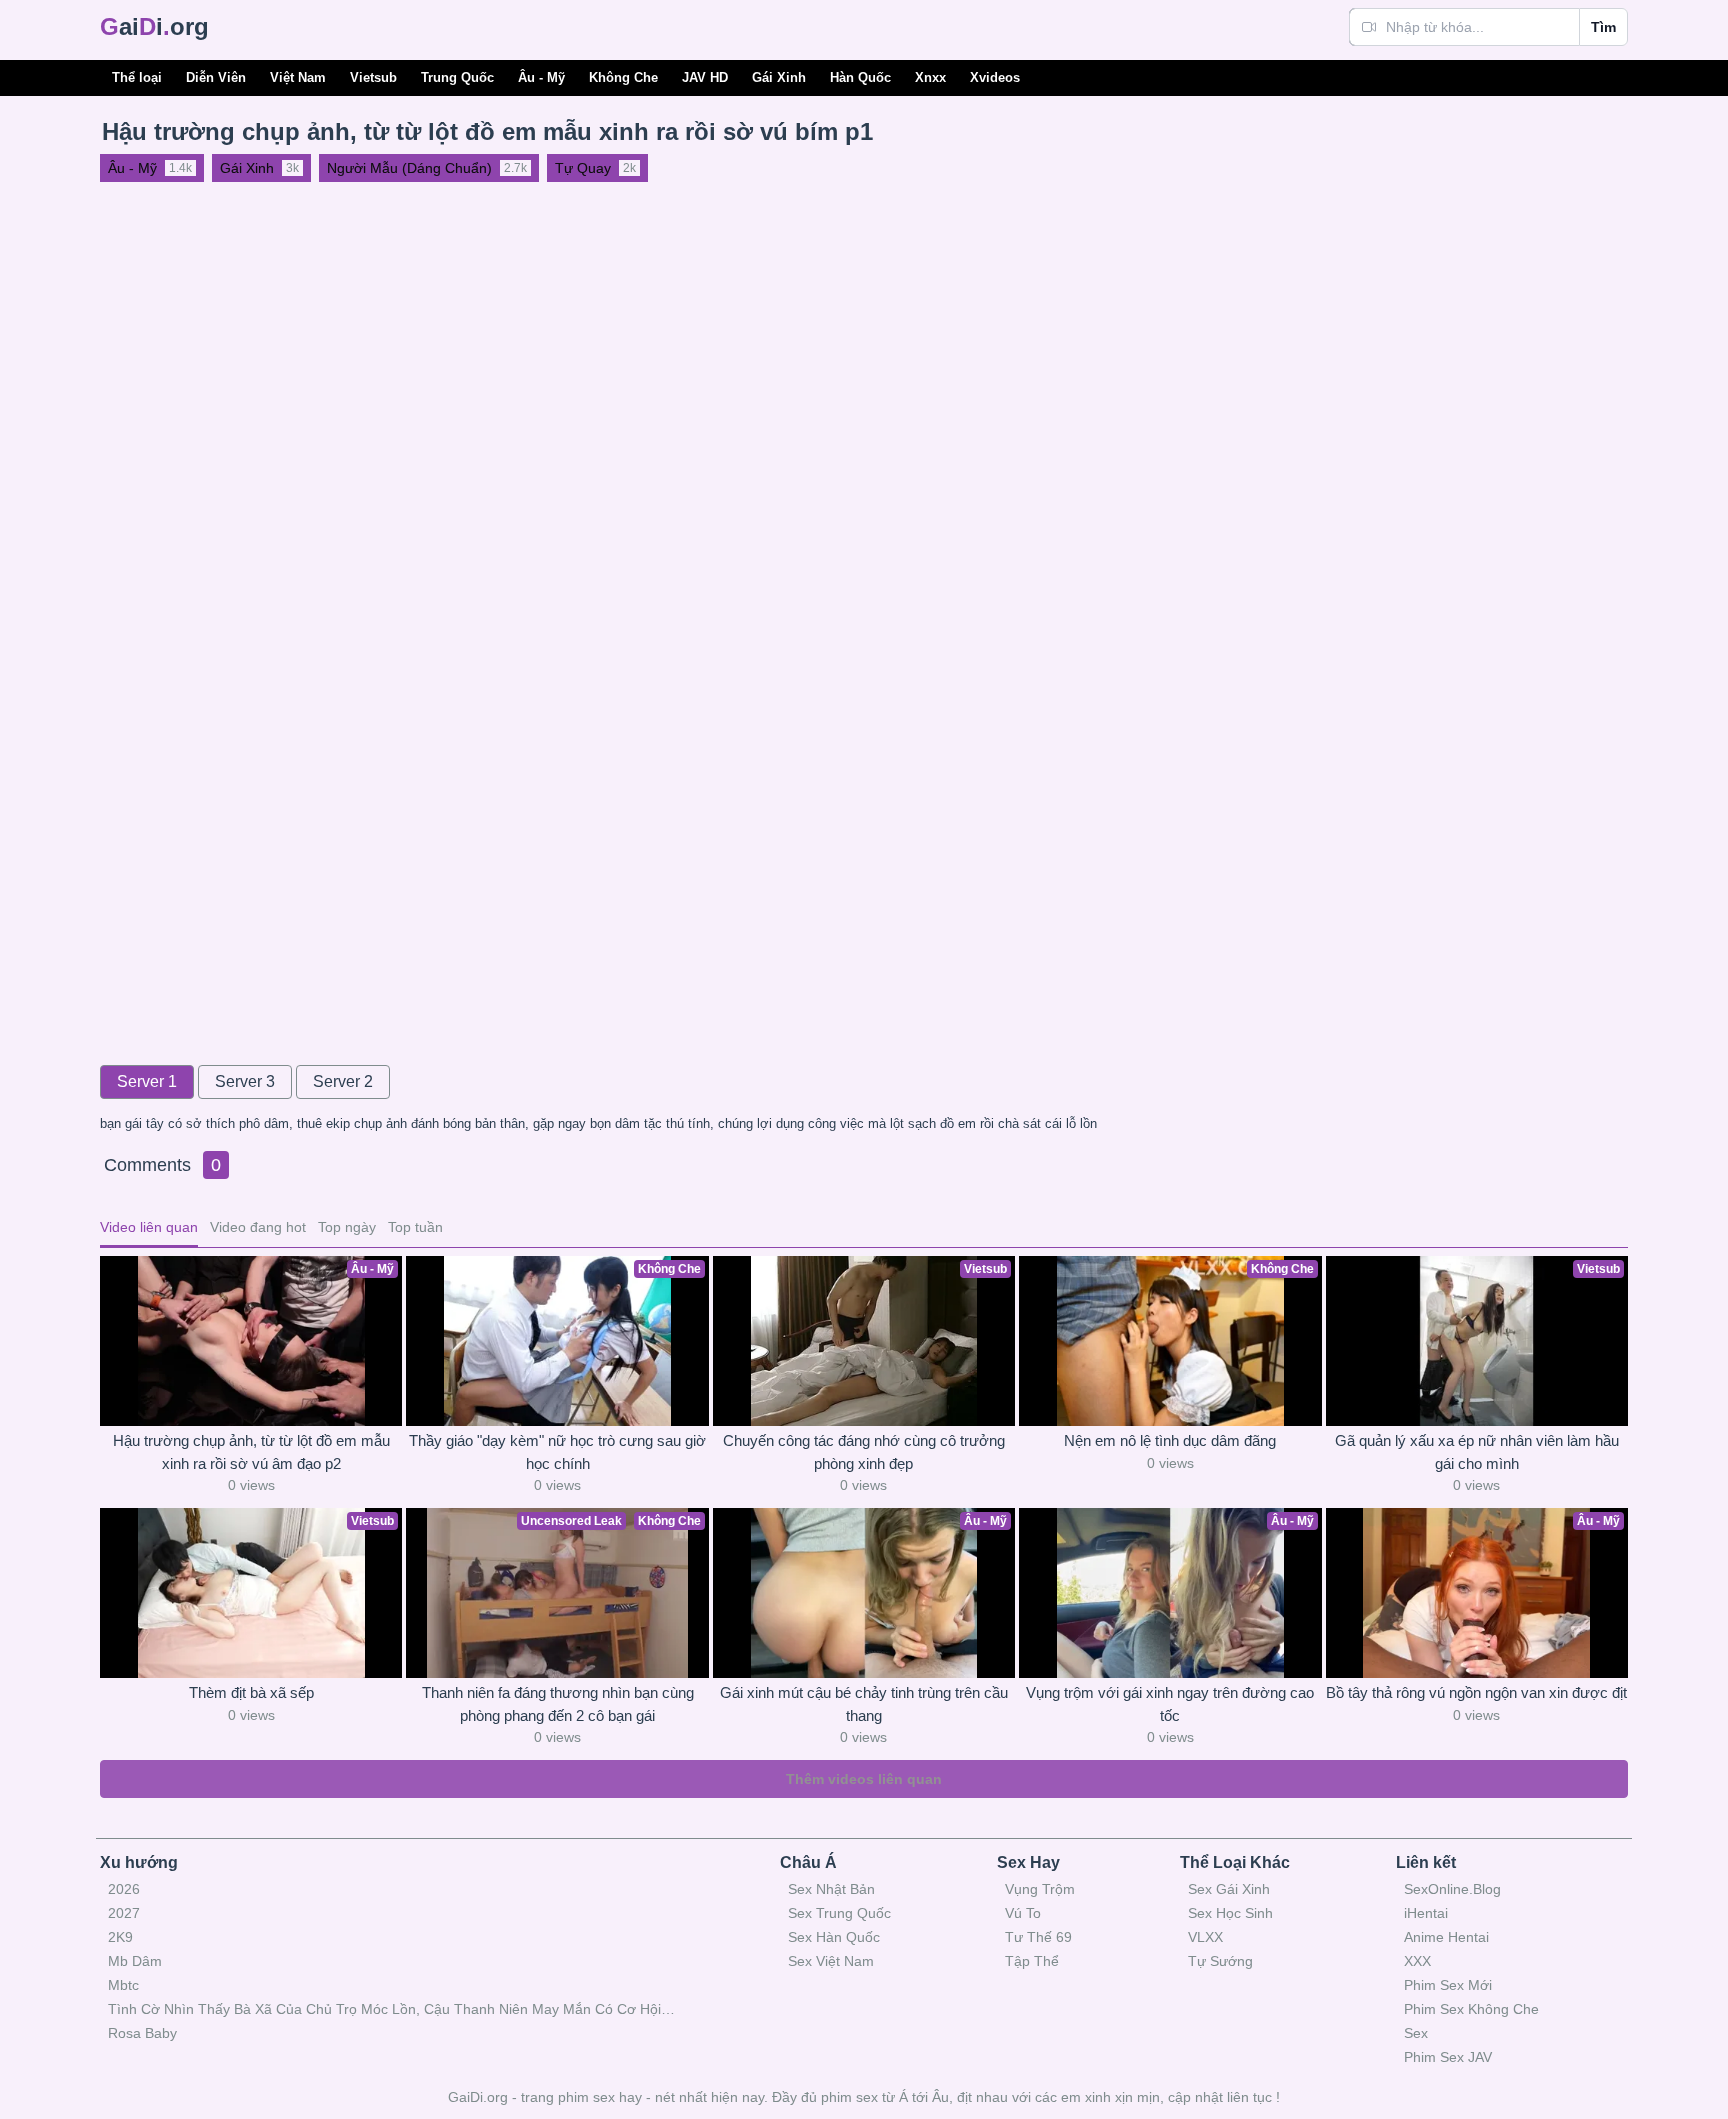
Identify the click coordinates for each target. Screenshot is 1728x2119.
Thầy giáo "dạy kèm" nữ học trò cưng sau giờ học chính (557, 1452)
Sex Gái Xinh (1229, 1889)
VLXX (1205, 1937)
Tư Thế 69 (1038, 1937)
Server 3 (245, 1081)
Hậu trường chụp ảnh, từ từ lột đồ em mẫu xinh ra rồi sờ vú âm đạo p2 (251, 1452)
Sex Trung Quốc (839, 1913)
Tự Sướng (1220, 1961)
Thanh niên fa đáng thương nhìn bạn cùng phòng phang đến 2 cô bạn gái (558, 1704)
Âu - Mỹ (541, 77)
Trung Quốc (457, 77)
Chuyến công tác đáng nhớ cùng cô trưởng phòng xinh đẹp (864, 1452)
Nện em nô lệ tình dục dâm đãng (1170, 1440)
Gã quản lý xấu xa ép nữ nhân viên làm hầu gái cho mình (1477, 1452)
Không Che (623, 77)
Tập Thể (1032, 1961)
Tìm (1603, 27)
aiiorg (154, 26)
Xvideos (995, 77)
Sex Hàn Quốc (834, 1937)
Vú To (1023, 1913)
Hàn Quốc (860, 77)
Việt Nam (298, 77)
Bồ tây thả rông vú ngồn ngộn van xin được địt (1476, 1692)
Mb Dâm (135, 1961)
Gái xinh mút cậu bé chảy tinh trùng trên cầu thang (864, 1704)
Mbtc (123, 1985)
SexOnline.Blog (1452, 1889)
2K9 (120, 1937)
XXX (1417, 1961)
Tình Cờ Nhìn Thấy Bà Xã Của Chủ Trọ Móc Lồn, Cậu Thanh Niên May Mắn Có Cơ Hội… (391, 2009)
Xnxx (930, 77)
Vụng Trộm (1040, 1889)
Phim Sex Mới (1448, 1985)
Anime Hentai (1446, 1937)
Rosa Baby (142, 2033)
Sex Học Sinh (1230, 1913)
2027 (124, 1913)
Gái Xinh (779, 77)
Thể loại (137, 77)
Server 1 (147, 1081)
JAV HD (705, 77)
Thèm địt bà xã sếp (251, 1692)
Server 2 (343, 1081)
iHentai (1426, 1913)
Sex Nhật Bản (831, 1889)
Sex (1416, 2033)
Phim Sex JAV (1448, 2057)
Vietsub (373, 77)
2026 (124, 1889)
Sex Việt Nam (831, 1961)
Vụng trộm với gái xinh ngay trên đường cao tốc (1170, 1704)
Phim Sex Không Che (1471, 2009)
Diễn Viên (216, 77)
